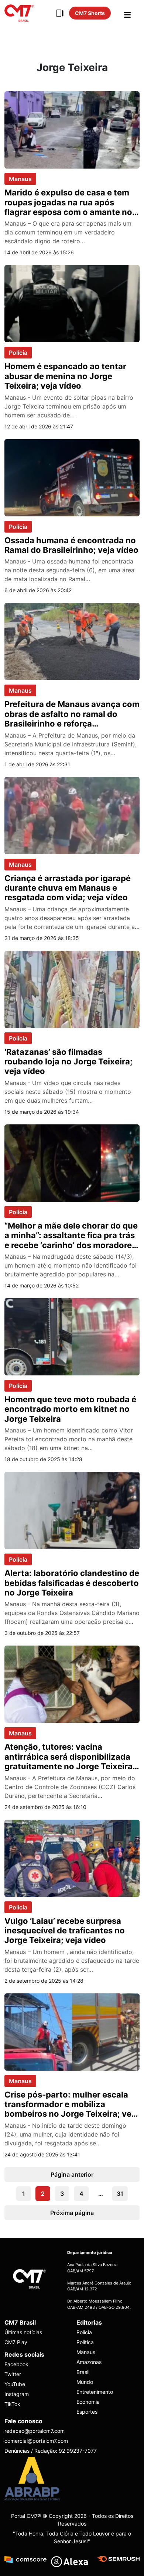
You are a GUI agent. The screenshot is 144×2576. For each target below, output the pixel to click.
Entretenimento (95, 2392)
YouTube (15, 2384)
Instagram (17, 2394)
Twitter (13, 2374)
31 (120, 2194)
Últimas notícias (23, 2332)
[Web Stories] (60, 13)
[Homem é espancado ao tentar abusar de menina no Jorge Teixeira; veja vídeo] (72, 303)
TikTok (12, 2404)
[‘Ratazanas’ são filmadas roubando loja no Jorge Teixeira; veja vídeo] (72, 989)
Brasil (83, 2372)
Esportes (87, 2412)
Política (85, 2342)
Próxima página (72, 2213)
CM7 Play (16, 2342)
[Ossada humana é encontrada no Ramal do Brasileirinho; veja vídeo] (72, 477)
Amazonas (89, 2362)
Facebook (16, 2364)
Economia (88, 2402)
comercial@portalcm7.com (36, 2441)
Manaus (20, 179)
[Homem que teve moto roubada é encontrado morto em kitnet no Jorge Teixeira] (72, 1336)
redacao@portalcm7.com (35, 2431)
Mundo (85, 2382)
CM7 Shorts (90, 13)
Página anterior (72, 2174)
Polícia (18, 353)
